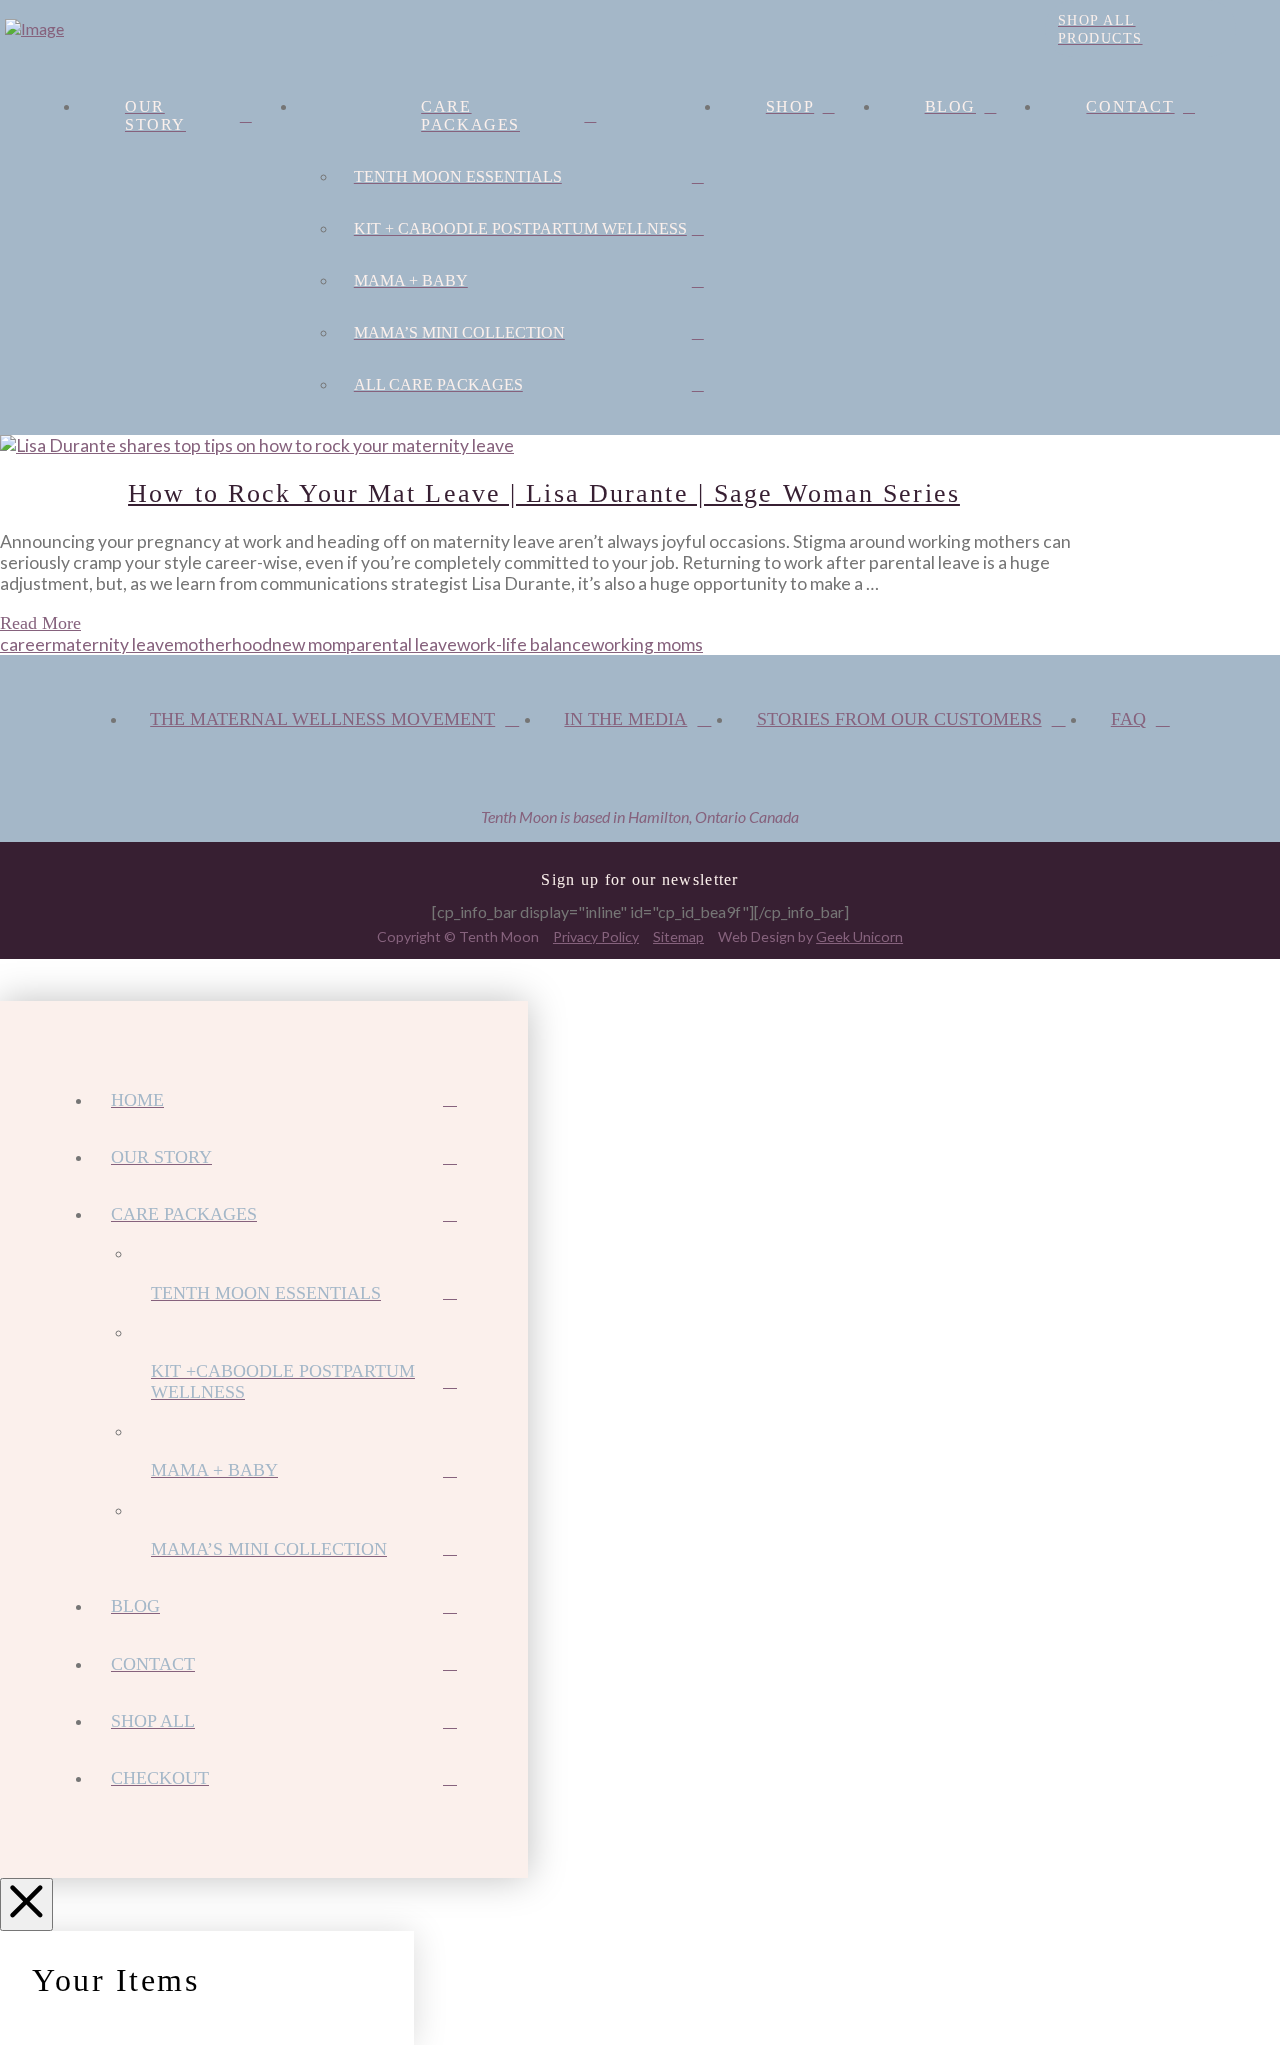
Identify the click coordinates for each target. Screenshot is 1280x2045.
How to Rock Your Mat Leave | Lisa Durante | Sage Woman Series (544, 493)
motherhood (223, 644)
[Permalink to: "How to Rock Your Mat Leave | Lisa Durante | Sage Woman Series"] (257, 445)
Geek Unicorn (859, 936)
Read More (40, 623)
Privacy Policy (596, 936)
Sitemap (678, 936)
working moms (647, 644)
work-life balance (524, 644)
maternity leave (113, 644)
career (26, 644)
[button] (91, 29)
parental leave (401, 644)
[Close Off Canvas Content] (26, 1904)
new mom (309, 644)
